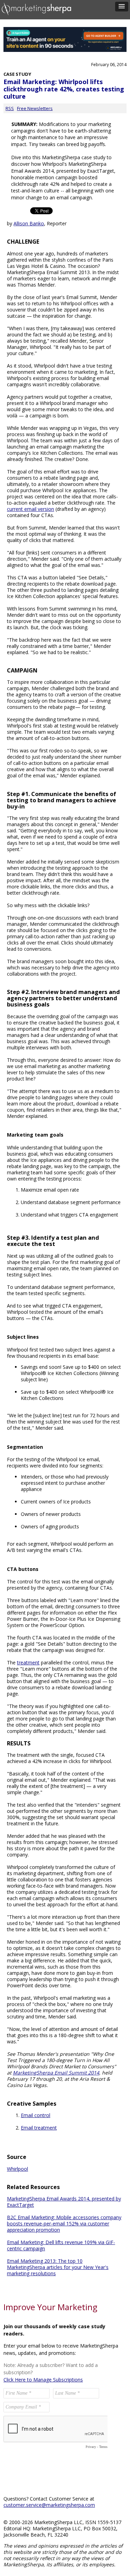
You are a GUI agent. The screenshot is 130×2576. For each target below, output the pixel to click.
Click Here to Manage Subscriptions (43, 2380)
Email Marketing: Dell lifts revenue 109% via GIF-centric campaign (61, 2245)
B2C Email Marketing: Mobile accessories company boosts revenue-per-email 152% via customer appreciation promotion (64, 2224)
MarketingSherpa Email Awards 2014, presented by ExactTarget (64, 2202)
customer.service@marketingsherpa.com (49, 2505)
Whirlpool (18, 2169)
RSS (10, 108)
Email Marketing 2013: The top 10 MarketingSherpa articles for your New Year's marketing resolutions (58, 2267)
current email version (31, 509)
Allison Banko (29, 223)
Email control (36, 2115)
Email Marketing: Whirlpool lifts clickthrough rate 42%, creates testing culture (64, 89)
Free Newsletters (35, 108)
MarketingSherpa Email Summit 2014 (56, 2073)
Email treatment (39, 2128)
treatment (28, 1662)
